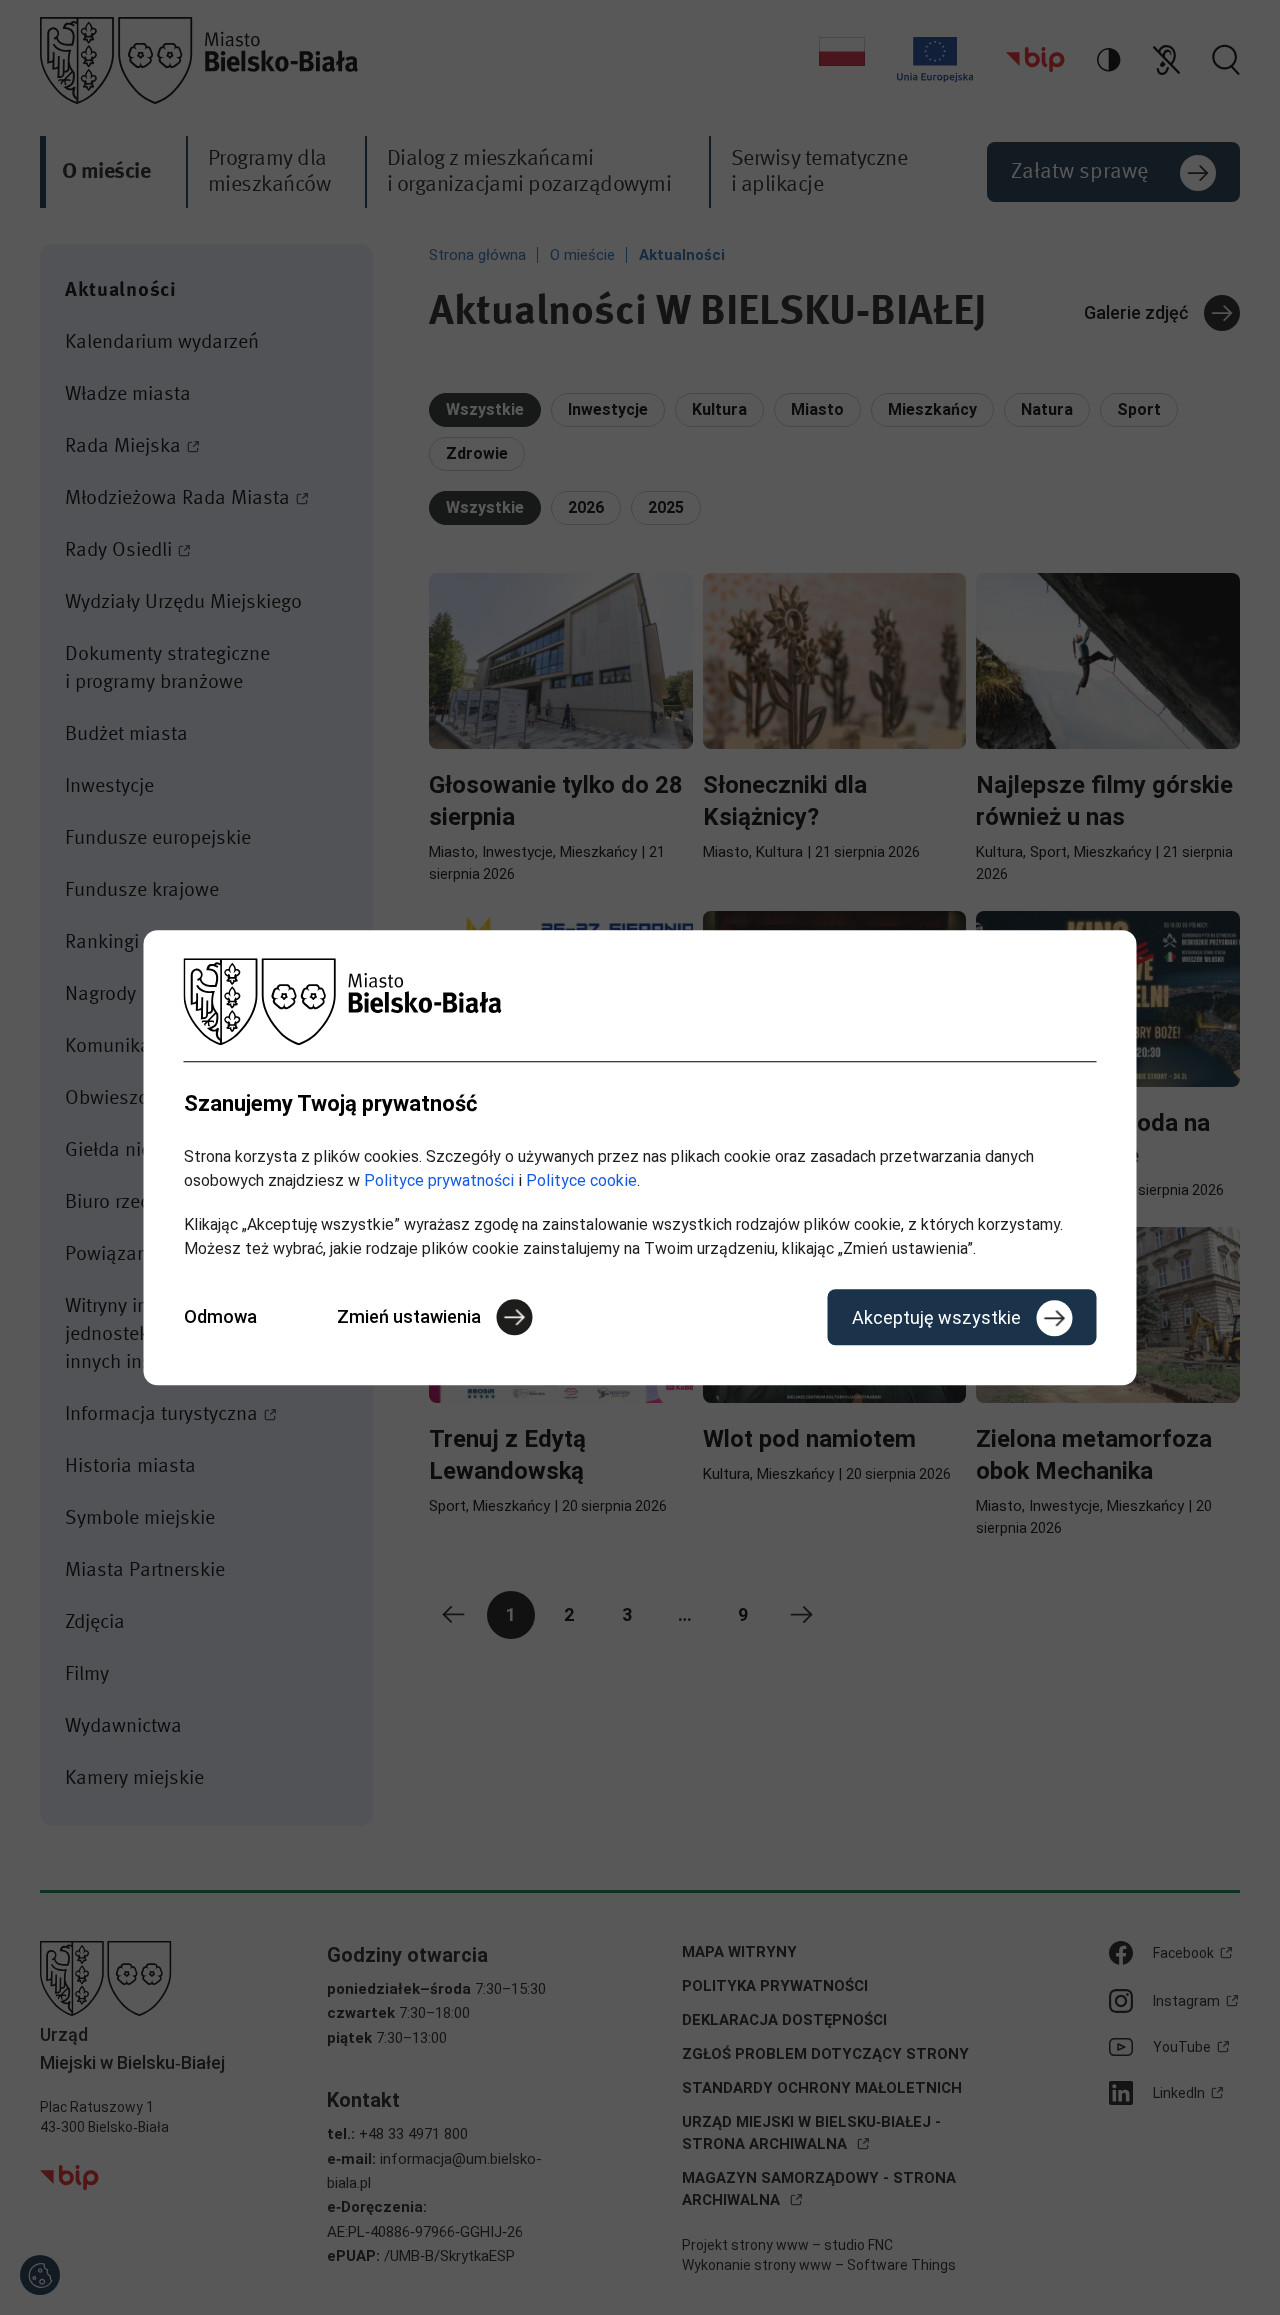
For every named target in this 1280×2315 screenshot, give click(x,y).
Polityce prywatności (439, 1180)
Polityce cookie (581, 1180)
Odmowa (220, 1316)
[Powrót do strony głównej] (640, 1001)
